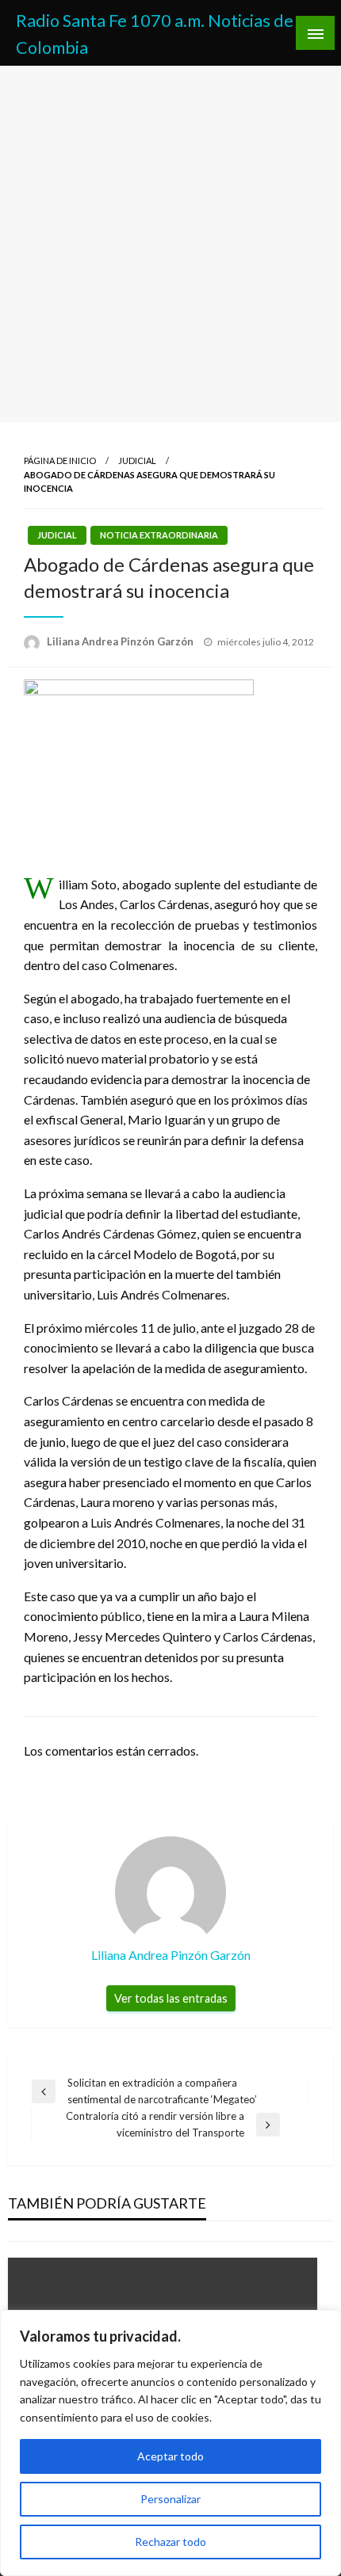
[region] (170, 2443)
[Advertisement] (170, 244)
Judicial (137, 460)
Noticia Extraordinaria (159, 535)
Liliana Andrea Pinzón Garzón (121, 641)
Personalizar (170, 2499)
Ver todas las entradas (171, 1998)
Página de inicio (60, 460)
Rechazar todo (170, 2542)
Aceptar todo (170, 2456)
